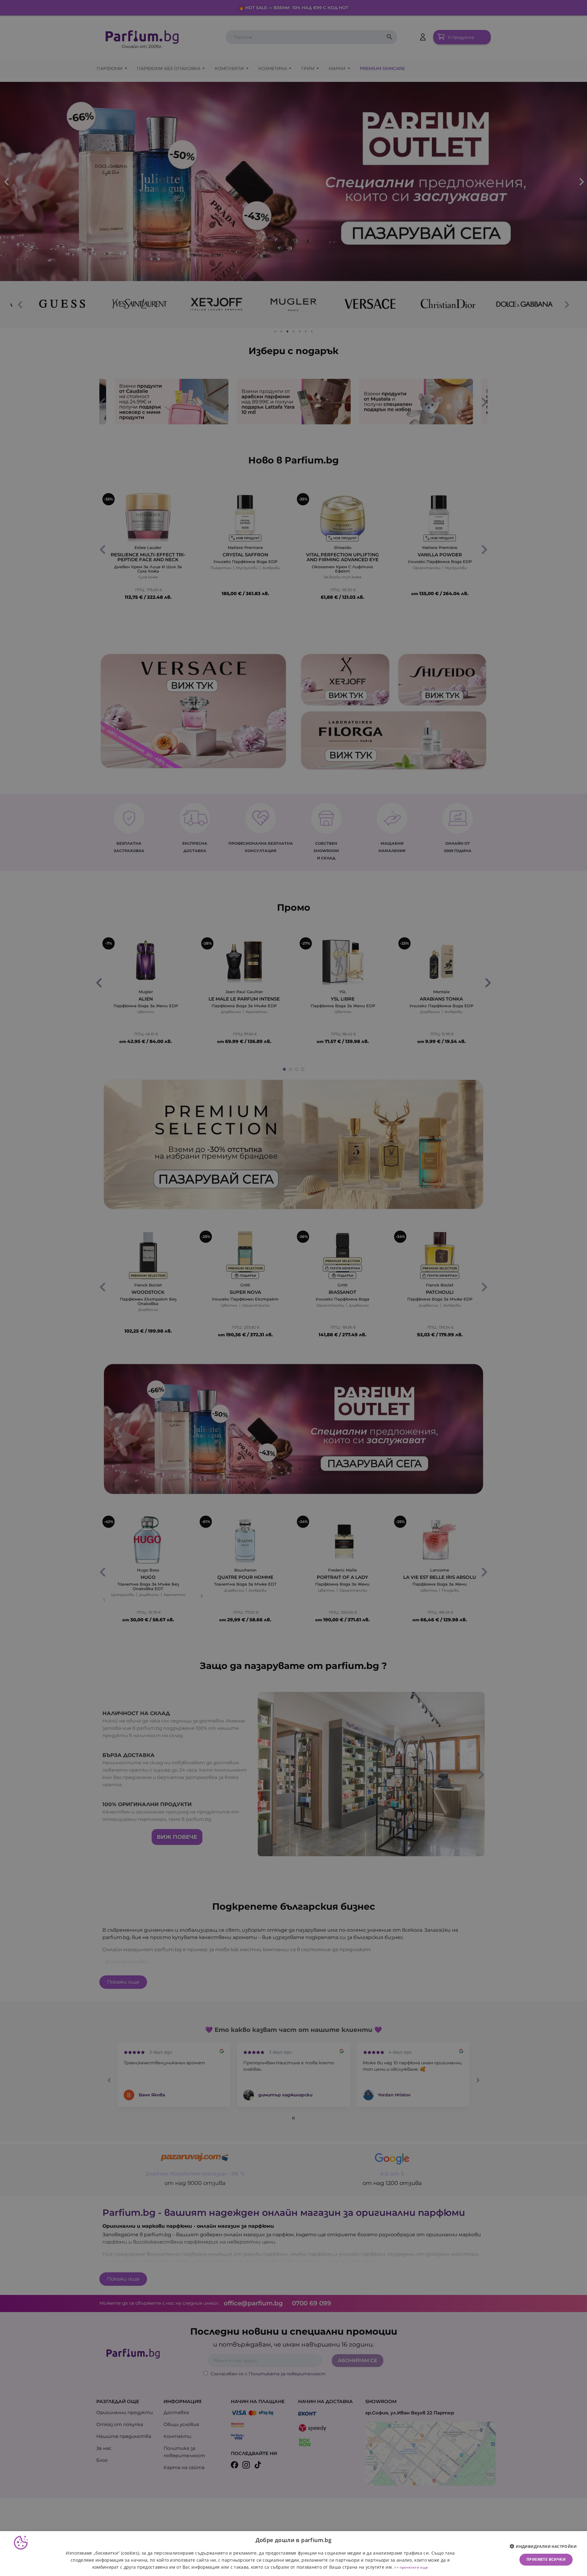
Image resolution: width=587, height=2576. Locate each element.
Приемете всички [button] (546, 2559)
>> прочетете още (411, 2567)
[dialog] (293, 2554)
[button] (545, 2547)
